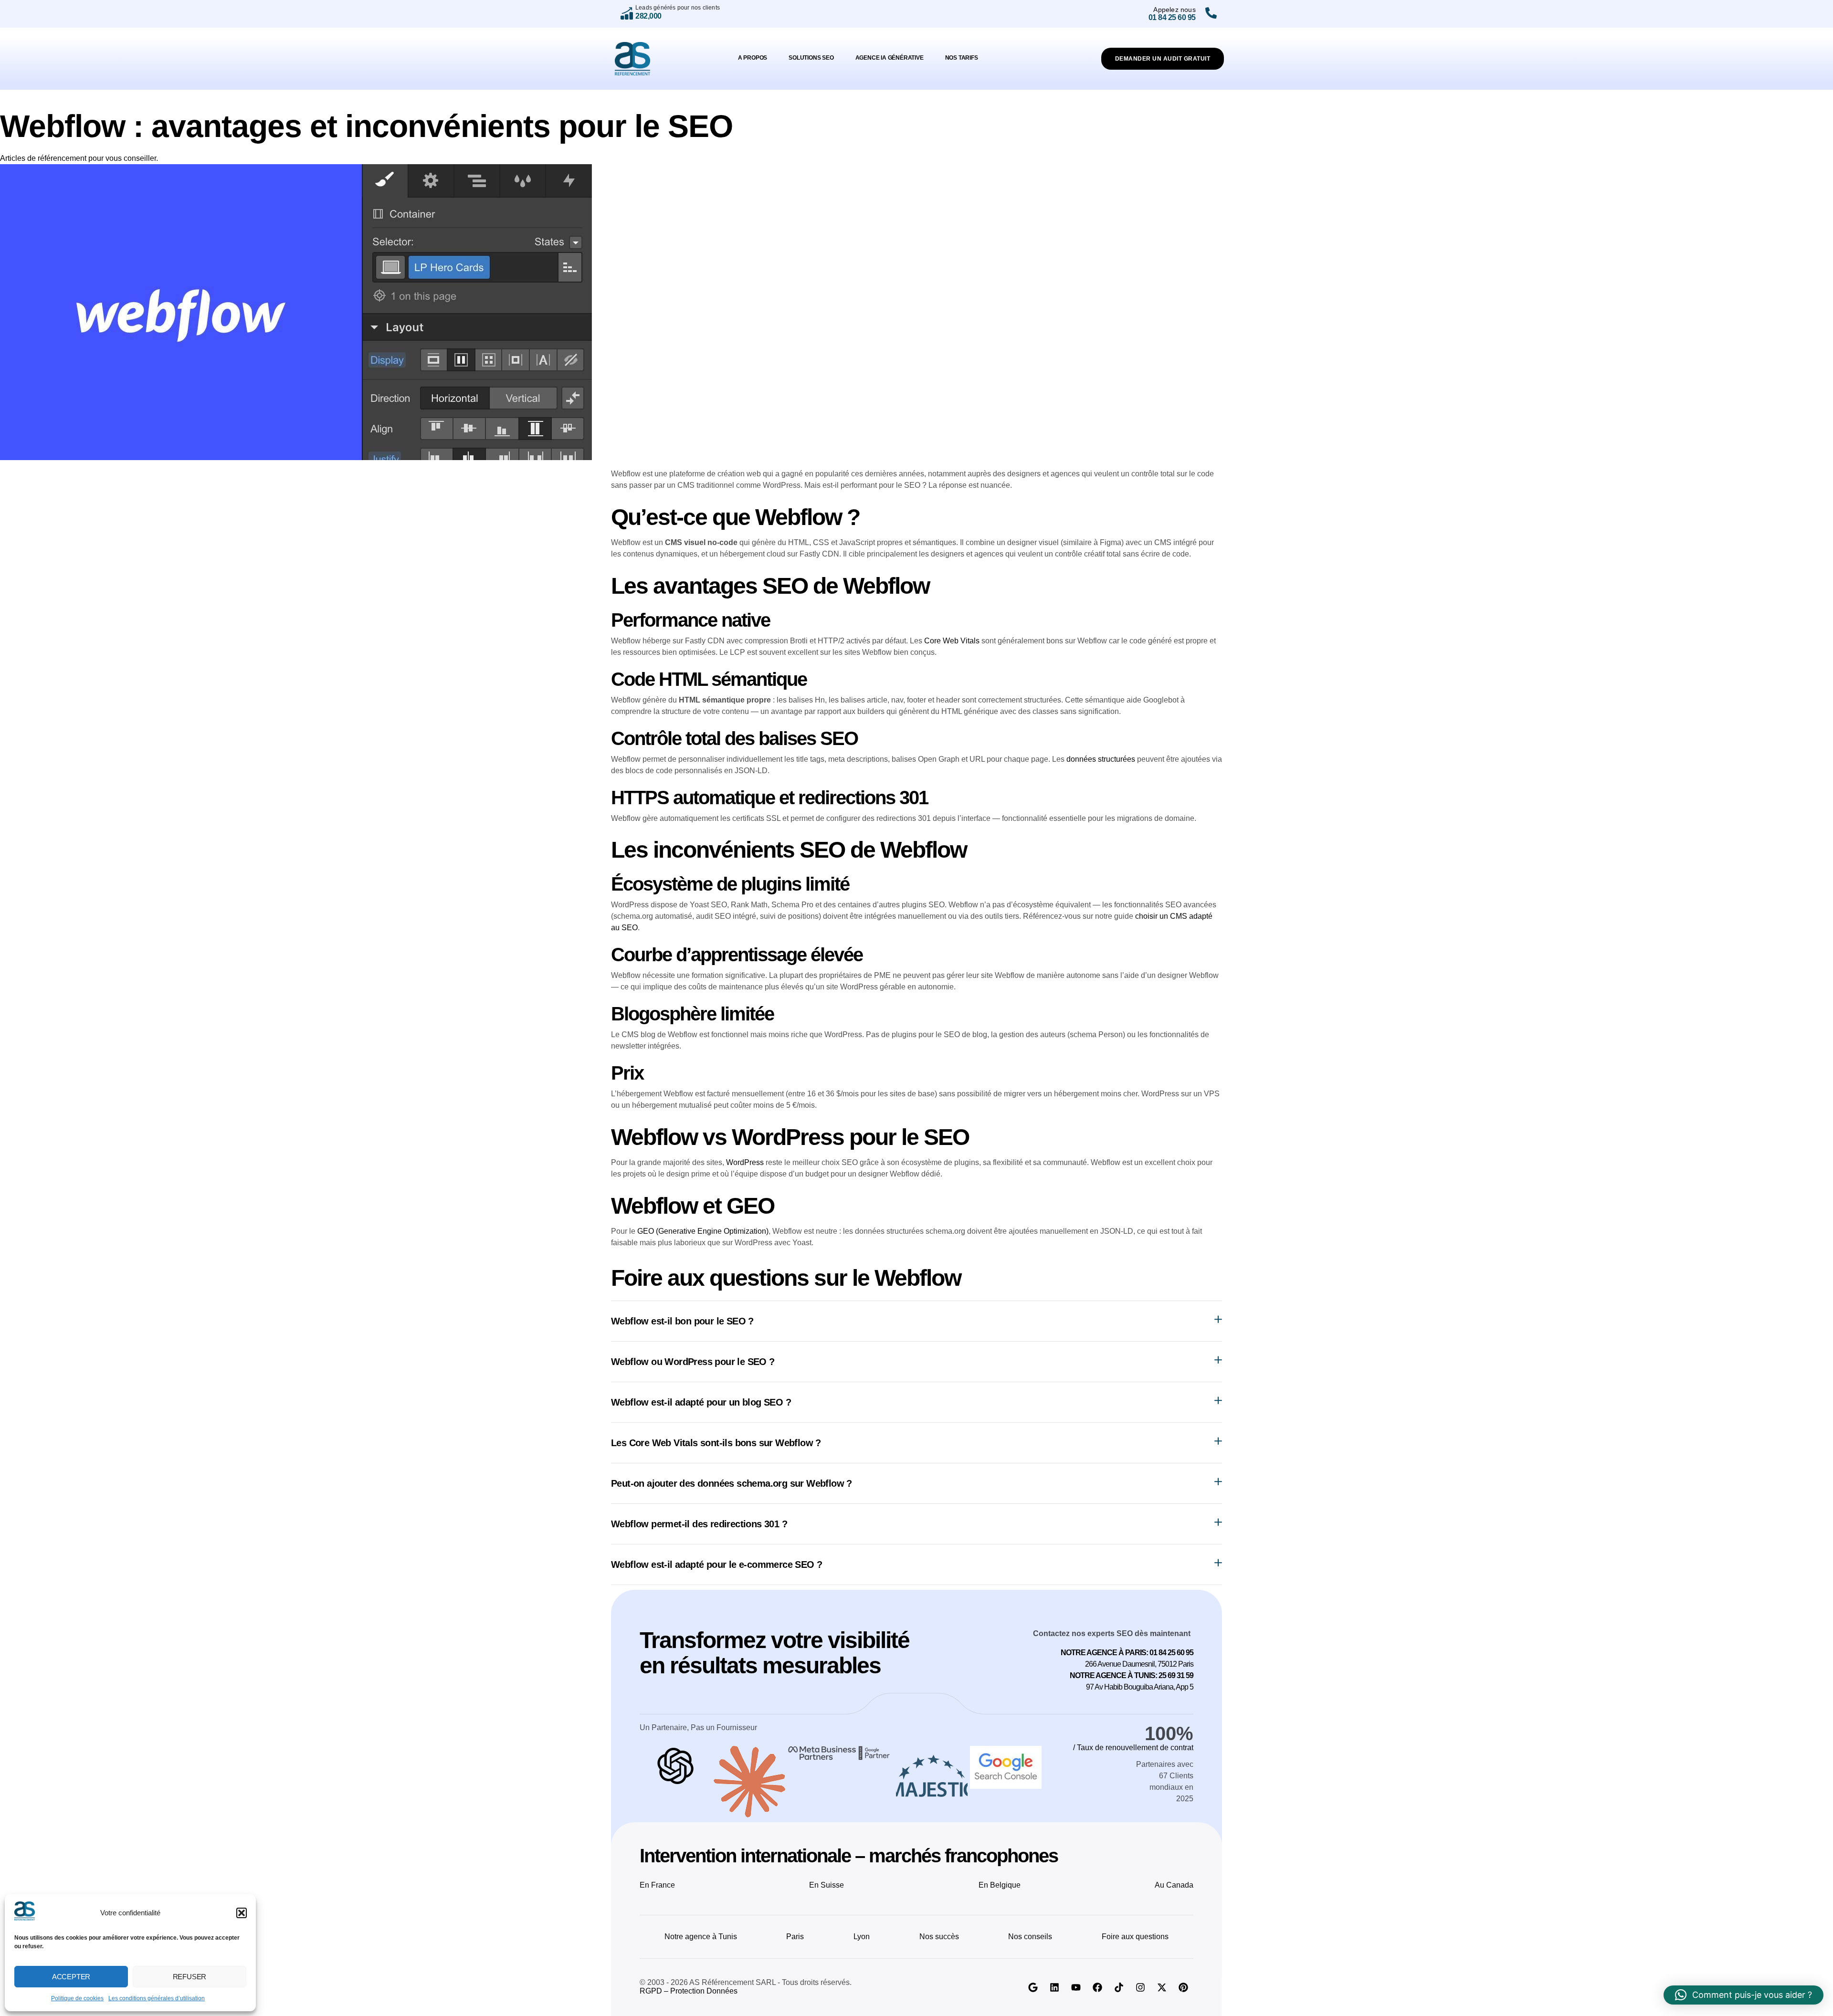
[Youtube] (1076, 1987)
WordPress (745, 1162)
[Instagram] (1140, 1987)
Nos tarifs (962, 58)
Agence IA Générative (890, 58)
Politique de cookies (77, 1998)
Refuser (190, 1977)
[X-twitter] (1162, 1987)
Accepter (71, 1977)
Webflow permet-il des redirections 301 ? (699, 1524)
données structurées (1101, 759)
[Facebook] (1097, 1987)
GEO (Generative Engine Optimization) (703, 1231)
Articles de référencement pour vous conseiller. (79, 158)
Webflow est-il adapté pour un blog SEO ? (701, 1402)
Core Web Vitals (952, 641)
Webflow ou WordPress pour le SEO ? (693, 1362)
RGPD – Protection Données (689, 1991)
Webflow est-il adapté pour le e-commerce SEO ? (716, 1564)
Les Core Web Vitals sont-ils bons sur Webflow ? (716, 1443)
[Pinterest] (1183, 1987)
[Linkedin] (1054, 1987)
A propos (753, 58)
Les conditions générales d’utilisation (157, 1998)
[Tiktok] (1119, 1987)
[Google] (1033, 1987)
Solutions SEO (811, 58)
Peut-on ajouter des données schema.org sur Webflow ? (732, 1483)
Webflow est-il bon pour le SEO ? (682, 1321)
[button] (242, 1913)
